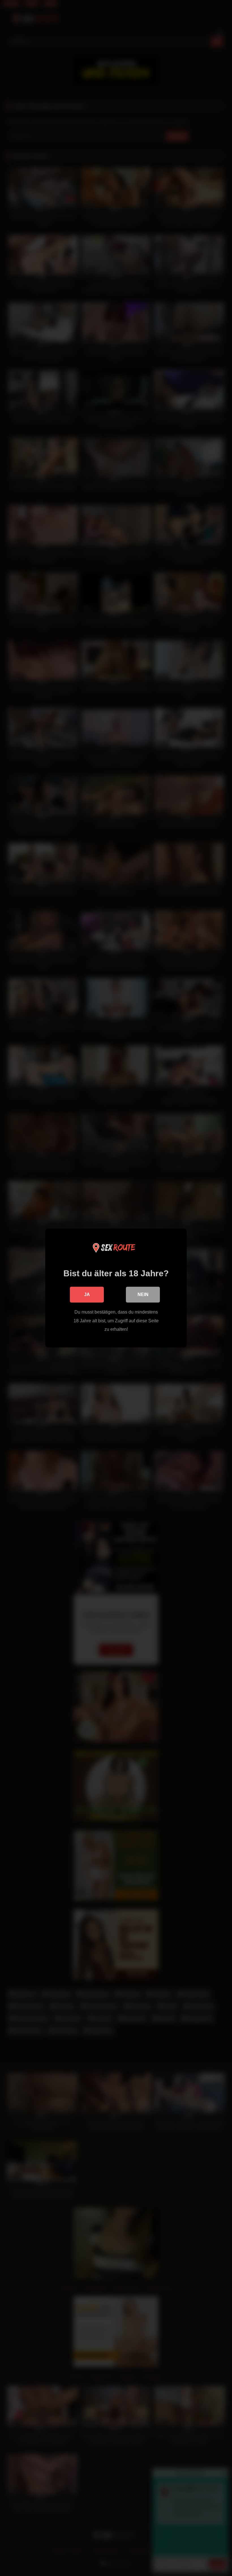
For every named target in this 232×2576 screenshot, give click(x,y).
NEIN (143, 1294)
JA (87, 1294)
